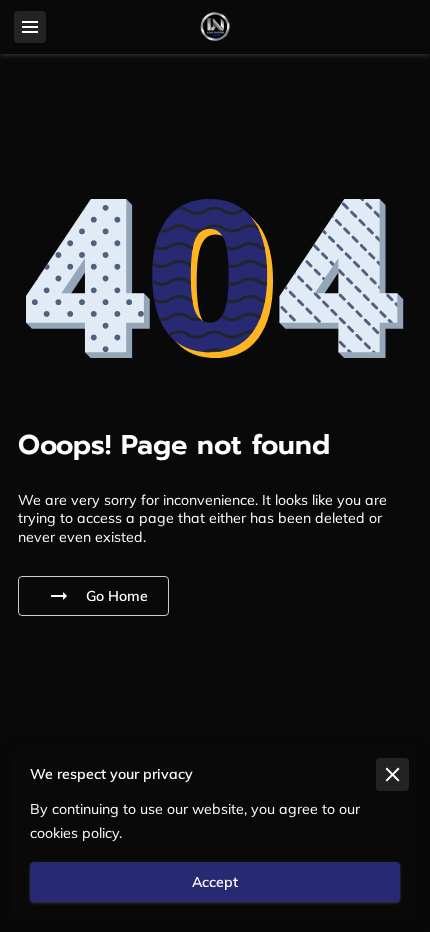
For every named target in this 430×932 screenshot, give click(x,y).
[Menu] (30, 27)
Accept (215, 882)
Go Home (117, 596)
